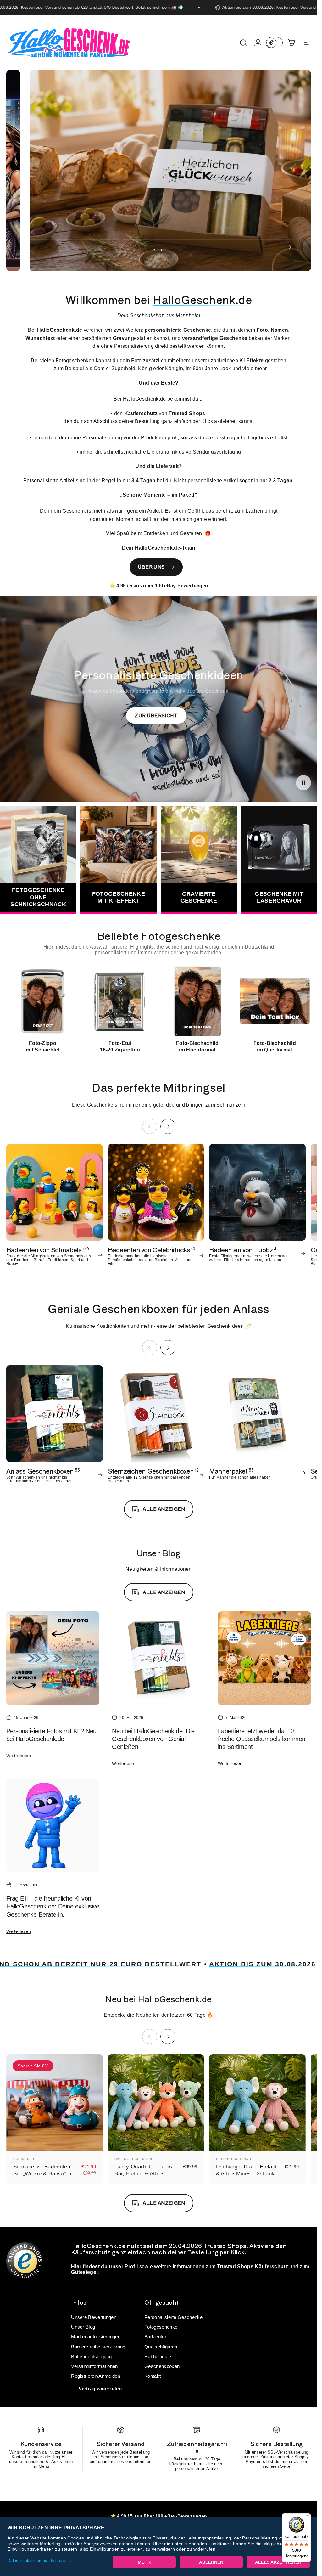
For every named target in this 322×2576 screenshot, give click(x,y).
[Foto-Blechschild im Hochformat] (197, 1001)
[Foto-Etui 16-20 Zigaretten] (120, 1001)
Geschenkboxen (162, 2366)
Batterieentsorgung (91, 2356)
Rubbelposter (159, 2356)
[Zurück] (30, 247)
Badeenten (156, 2337)
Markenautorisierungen (96, 2337)
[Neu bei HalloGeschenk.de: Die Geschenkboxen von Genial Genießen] (158, 1658)
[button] (303, 782)
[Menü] (307, 2517)
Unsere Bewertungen (94, 2317)
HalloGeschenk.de (134, 2159)
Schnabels (24, 2159)
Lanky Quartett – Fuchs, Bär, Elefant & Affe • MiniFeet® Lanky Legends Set (146, 2177)
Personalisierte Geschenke (173, 2317)
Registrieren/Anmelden (96, 2376)
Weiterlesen (19, 1756)
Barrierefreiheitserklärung (98, 2347)
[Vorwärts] (287, 247)
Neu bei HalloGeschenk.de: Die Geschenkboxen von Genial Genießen (153, 1739)
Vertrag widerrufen (100, 2389)
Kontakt (153, 2376)
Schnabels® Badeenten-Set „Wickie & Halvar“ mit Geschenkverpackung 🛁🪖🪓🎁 (44, 2177)
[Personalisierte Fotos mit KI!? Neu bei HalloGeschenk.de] (53, 1658)
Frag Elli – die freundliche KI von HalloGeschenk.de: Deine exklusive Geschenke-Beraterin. (53, 1906)
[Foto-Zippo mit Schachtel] (43, 1001)
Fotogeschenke (161, 2327)
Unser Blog (83, 2327)
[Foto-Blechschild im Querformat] (275, 1001)
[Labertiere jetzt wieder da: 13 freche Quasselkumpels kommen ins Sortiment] (264, 1658)
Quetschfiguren (161, 2347)
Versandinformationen (94, 2366)
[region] (159, 1009)
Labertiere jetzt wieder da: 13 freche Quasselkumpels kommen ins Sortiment (262, 1739)
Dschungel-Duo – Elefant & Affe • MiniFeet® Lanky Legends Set (247, 2173)
